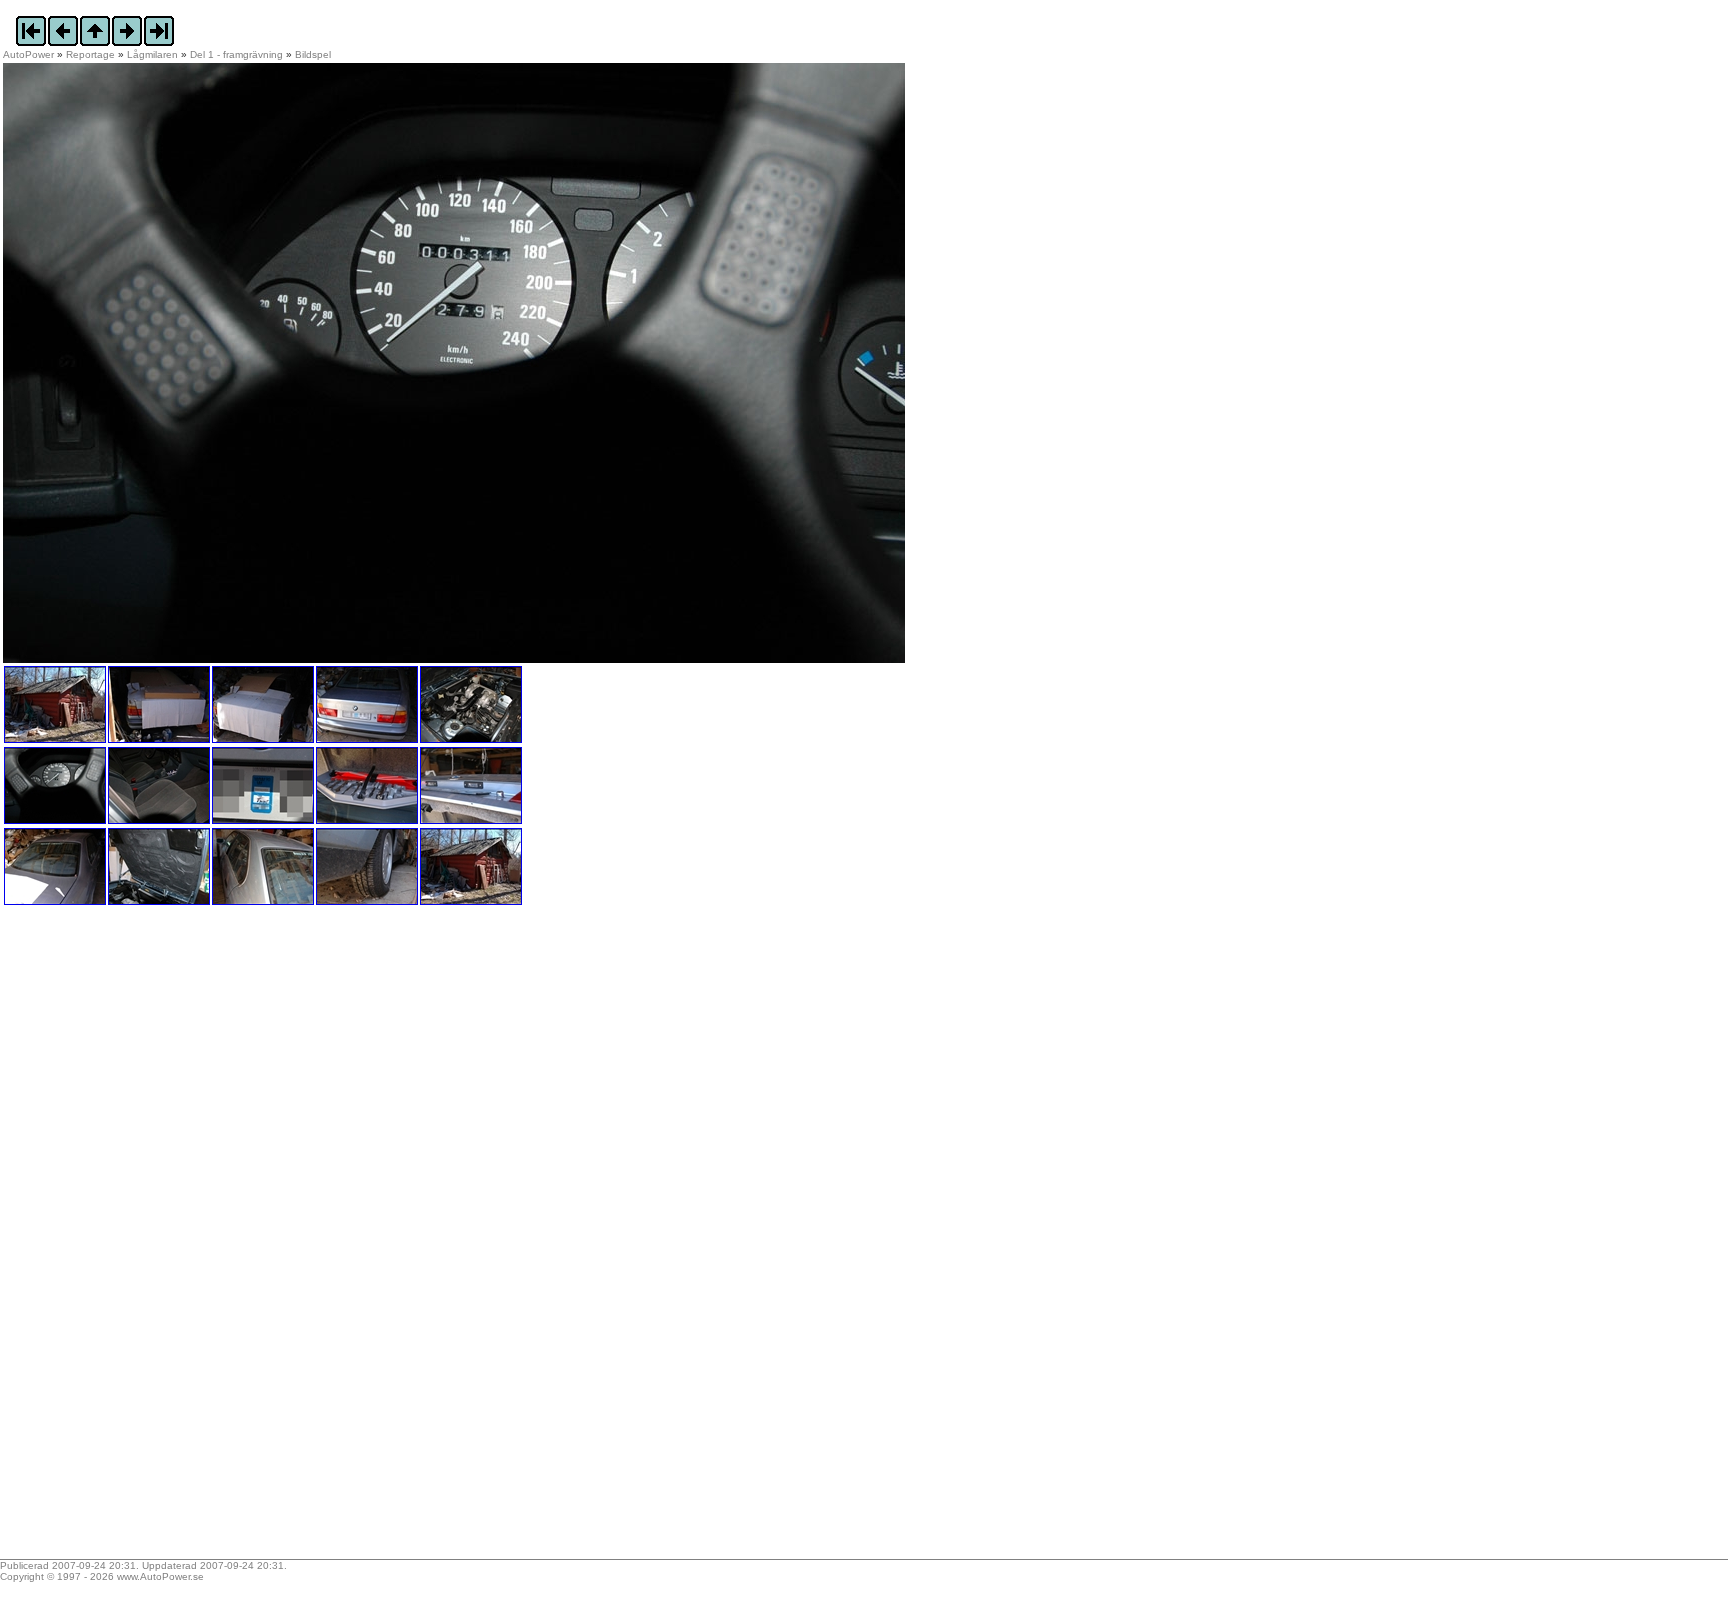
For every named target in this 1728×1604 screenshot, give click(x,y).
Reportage (90, 54)
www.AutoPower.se (160, 1576)
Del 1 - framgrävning (236, 54)
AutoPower (28, 54)
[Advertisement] (128, 1239)
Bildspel (313, 54)
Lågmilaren (152, 54)
